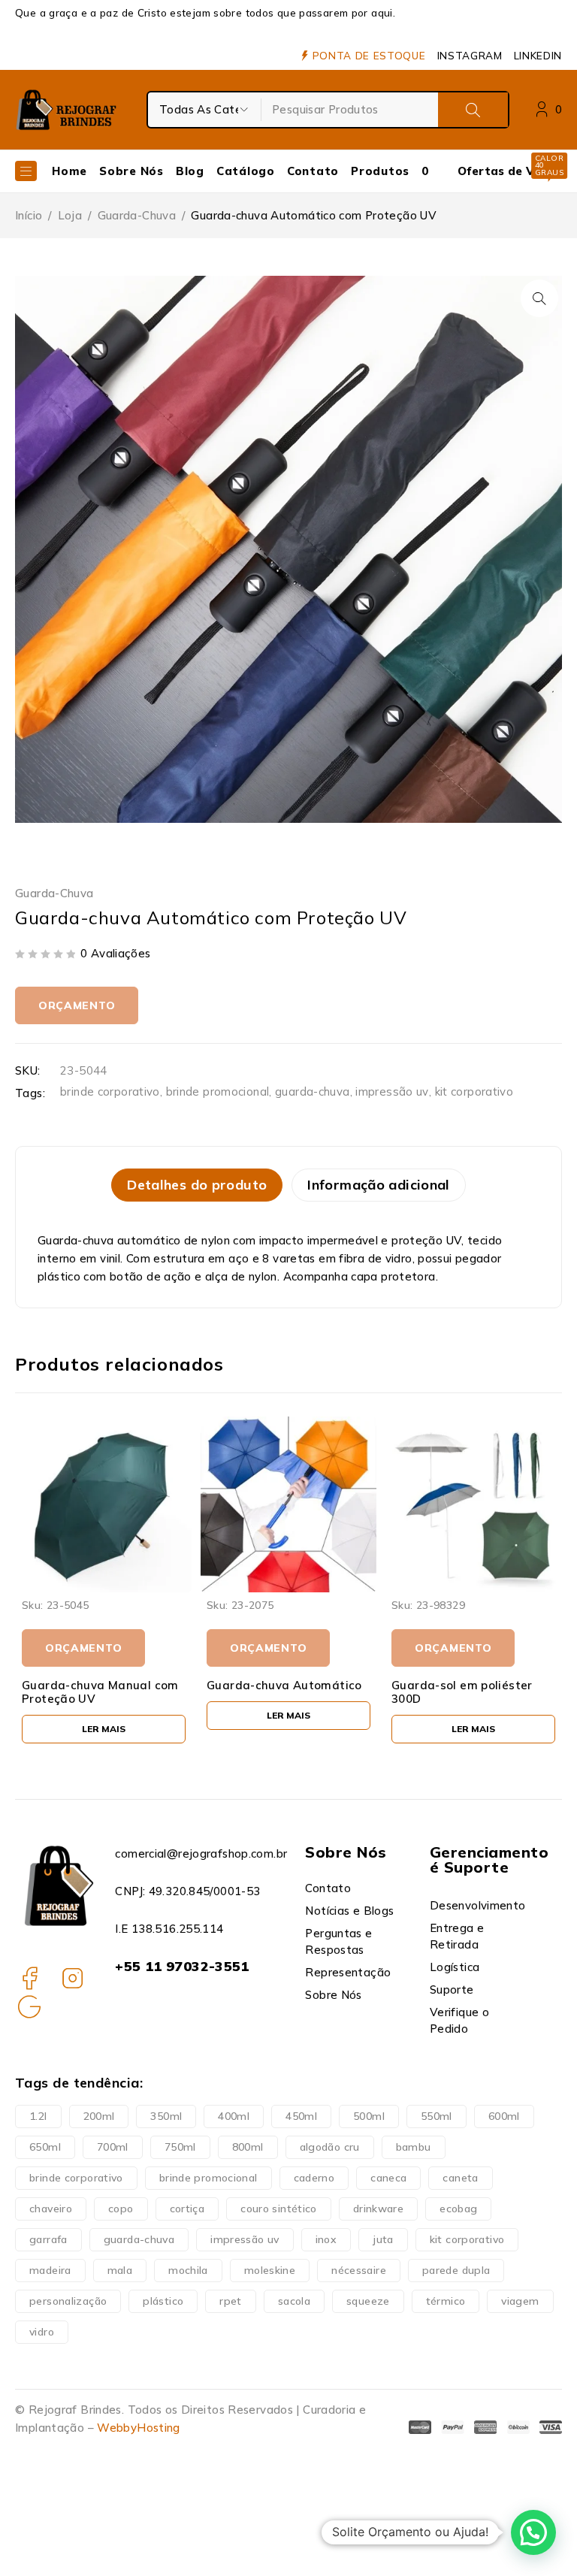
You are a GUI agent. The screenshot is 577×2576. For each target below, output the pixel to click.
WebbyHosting (139, 2428)
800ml (248, 2147)
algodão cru (330, 2147)
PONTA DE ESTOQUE (369, 56)
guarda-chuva (313, 1091)
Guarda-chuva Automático (100, 1685)
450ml (301, 2116)
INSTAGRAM (470, 56)
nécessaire (359, 2270)
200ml (99, 2116)
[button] (539, 298)
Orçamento (77, 1005)
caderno (314, 2178)
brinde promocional (218, 1091)
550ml (437, 2116)
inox (326, 2239)
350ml (166, 2116)
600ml (504, 2116)
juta (383, 2239)
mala (120, 2270)
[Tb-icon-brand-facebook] (29, 1978)
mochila (188, 2270)
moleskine (270, 2270)
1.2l (38, 2116)
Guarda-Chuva (137, 215)
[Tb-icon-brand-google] (29, 2006)
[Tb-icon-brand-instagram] (73, 1978)
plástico (163, 2301)
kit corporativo (474, 1091)
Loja (70, 215)
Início (29, 215)
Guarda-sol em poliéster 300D (277, 1692)
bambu (414, 2147)
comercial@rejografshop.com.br (201, 1853)
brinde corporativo (110, 1091)
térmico (446, 2301)
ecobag (458, 2209)
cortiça (187, 2209)
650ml (45, 2147)
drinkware (378, 2209)
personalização (68, 2301)
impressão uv (392, 1091)
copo (121, 2209)
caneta (460, 2178)
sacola (294, 2301)
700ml (113, 2147)
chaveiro (51, 2209)
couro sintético (279, 2209)
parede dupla (456, 2270)
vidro (42, 2332)
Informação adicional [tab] (379, 1185)
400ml (234, 2116)
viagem (520, 2301)
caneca (388, 2178)
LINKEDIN (538, 56)
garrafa (48, 2239)
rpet (231, 2301)
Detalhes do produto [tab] (197, 1185)
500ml (369, 2116)
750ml (180, 2147)
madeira (50, 2270)
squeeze (368, 2301)
